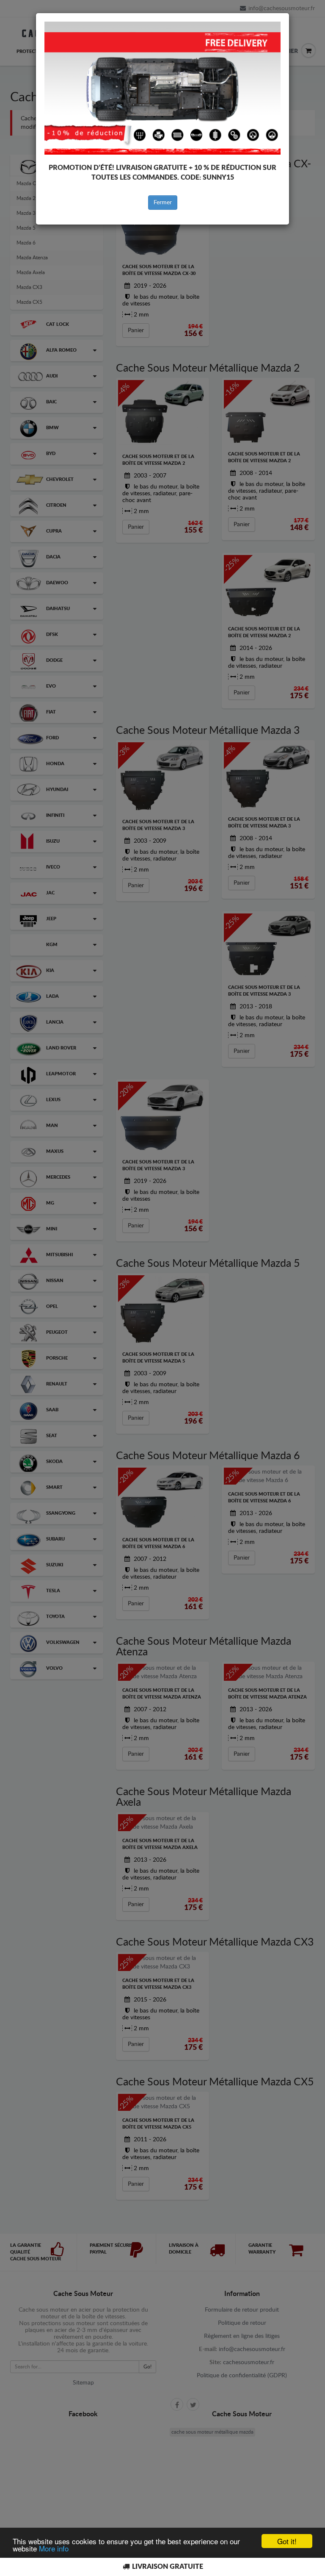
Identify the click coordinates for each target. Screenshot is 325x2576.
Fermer (163, 203)
